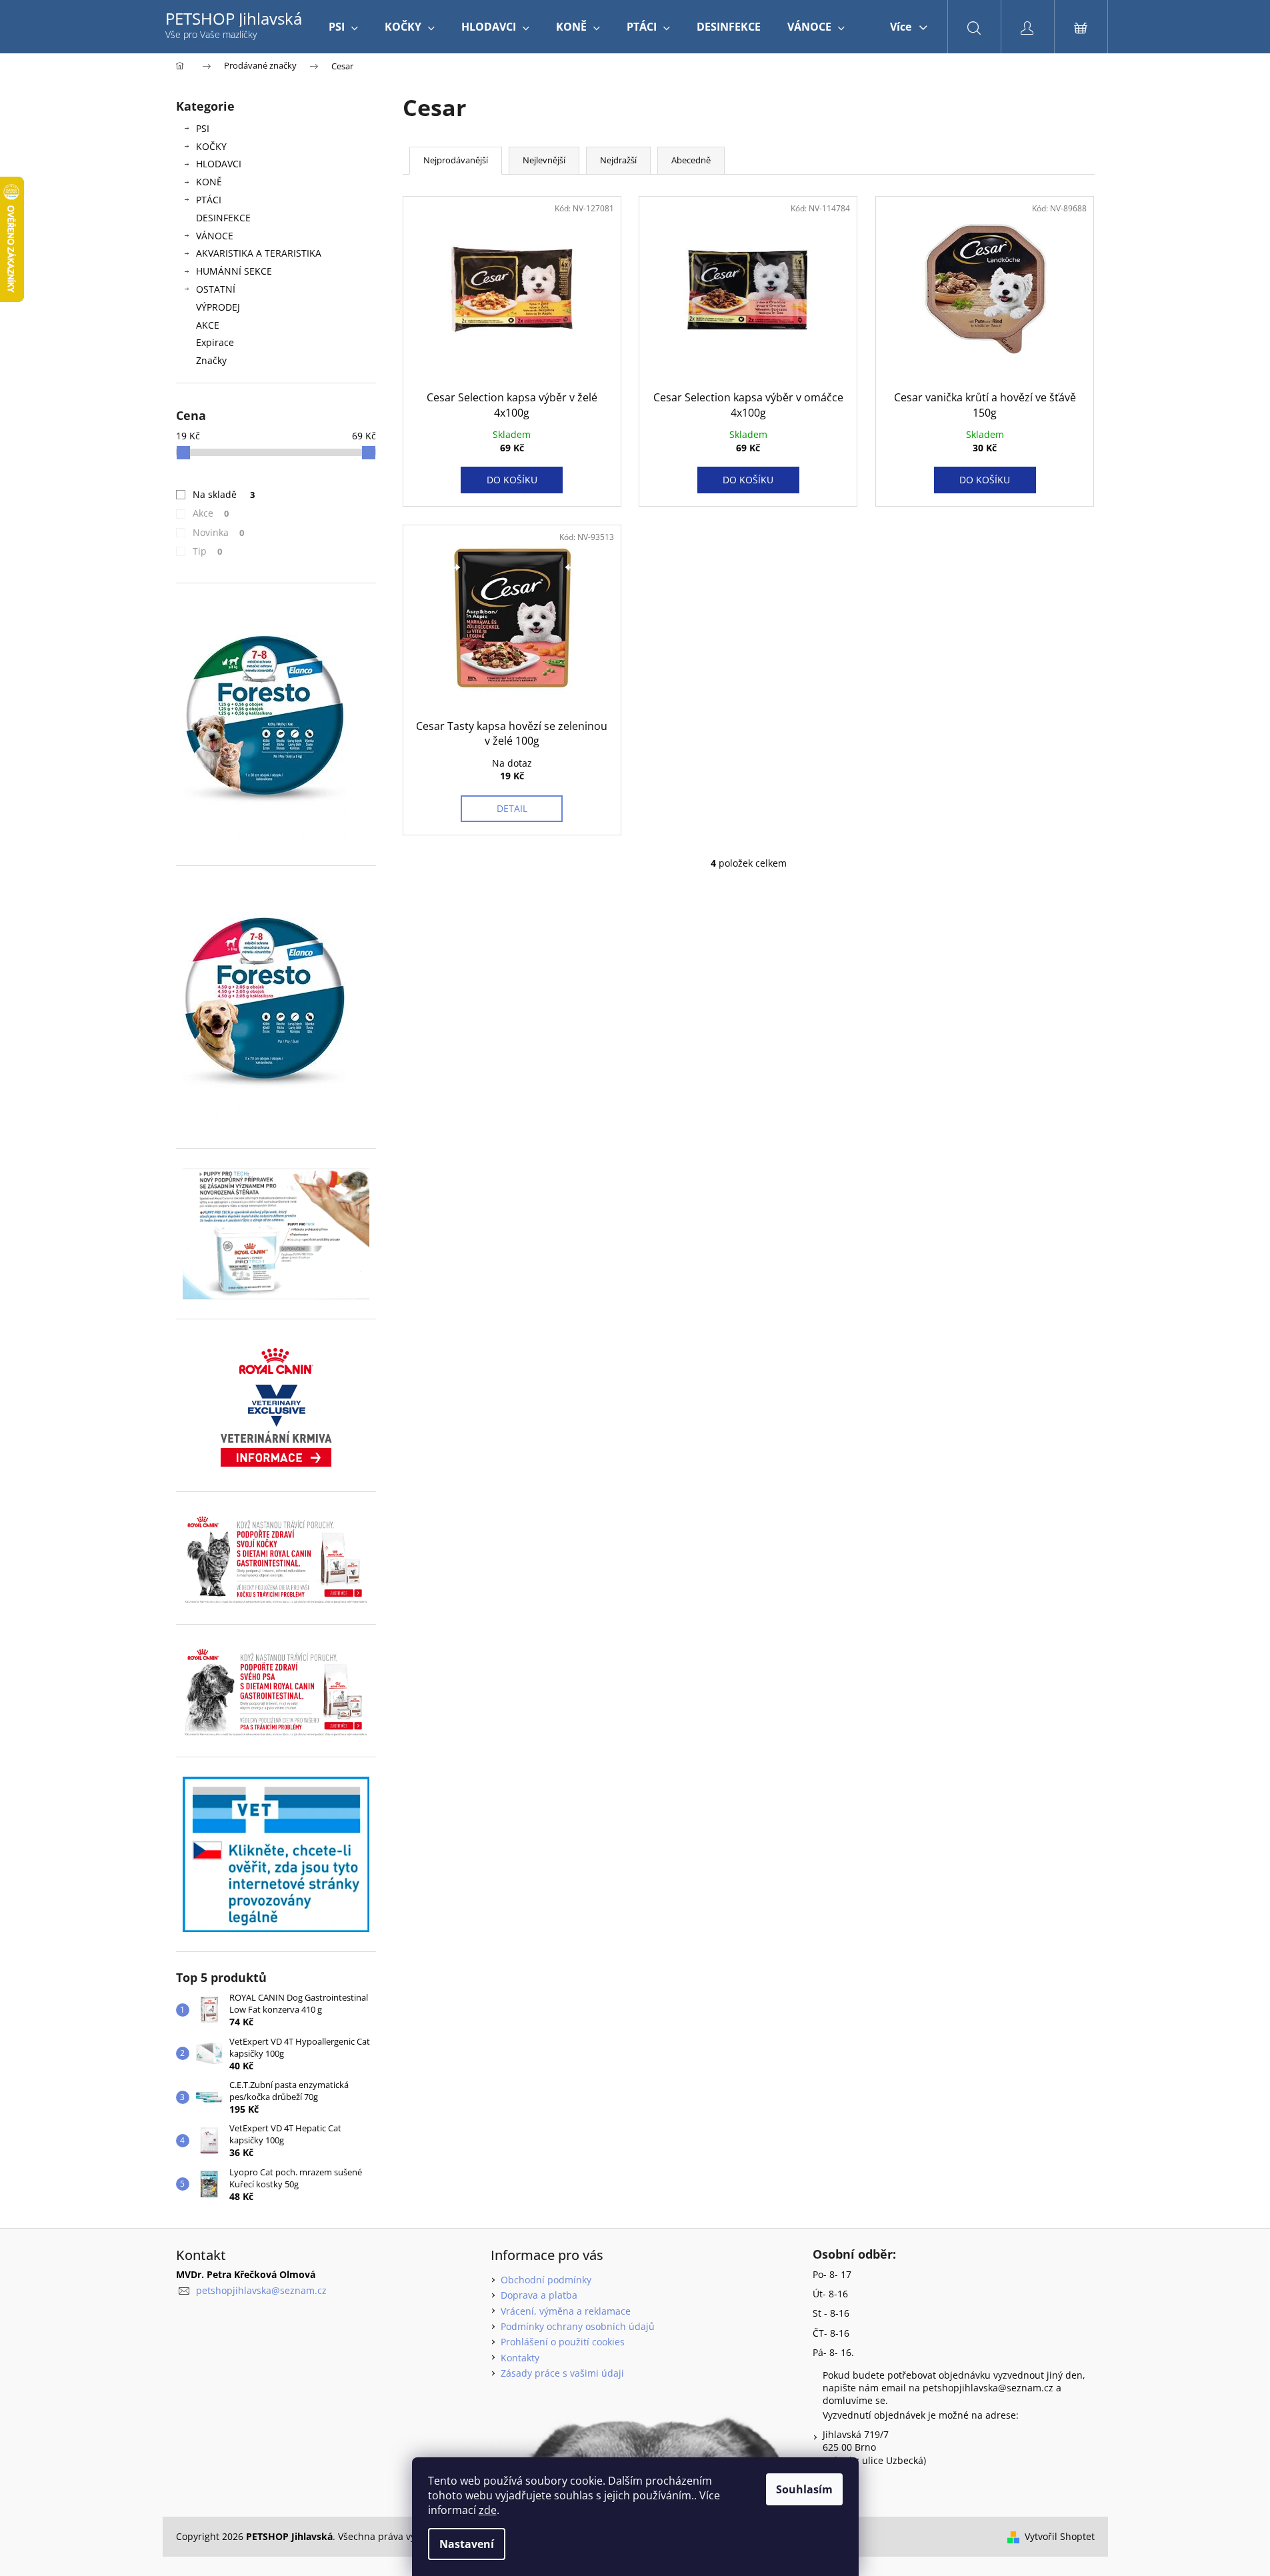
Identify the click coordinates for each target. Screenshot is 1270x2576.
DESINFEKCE (223, 218)
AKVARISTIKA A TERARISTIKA (259, 253)
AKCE (208, 325)
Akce (211, 513)
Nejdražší (618, 160)
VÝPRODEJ (218, 307)
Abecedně (691, 160)
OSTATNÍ (216, 289)
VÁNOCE (215, 236)
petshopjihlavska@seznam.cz (261, 2290)
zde (488, 2510)
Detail (512, 808)
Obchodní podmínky (546, 2280)
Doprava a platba (539, 2295)
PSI (203, 128)
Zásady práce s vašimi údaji (562, 2373)
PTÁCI (209, 200)
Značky (211, 360)
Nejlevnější (544, 160)
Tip (208, 551)
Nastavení (467, 2544)
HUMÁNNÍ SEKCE (234, 271)
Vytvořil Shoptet (1060, 2536)
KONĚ (209, 182)
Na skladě (224, 494)
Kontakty (520, 2358)
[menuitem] (343, 27)
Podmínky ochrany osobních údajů (578, 2326)
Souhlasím (804, 2489)
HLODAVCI (219, 164)
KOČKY (211, 146)
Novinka (219, 532)
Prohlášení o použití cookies (563, 2342)
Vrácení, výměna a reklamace (566, 2311)
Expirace (215, 342)
